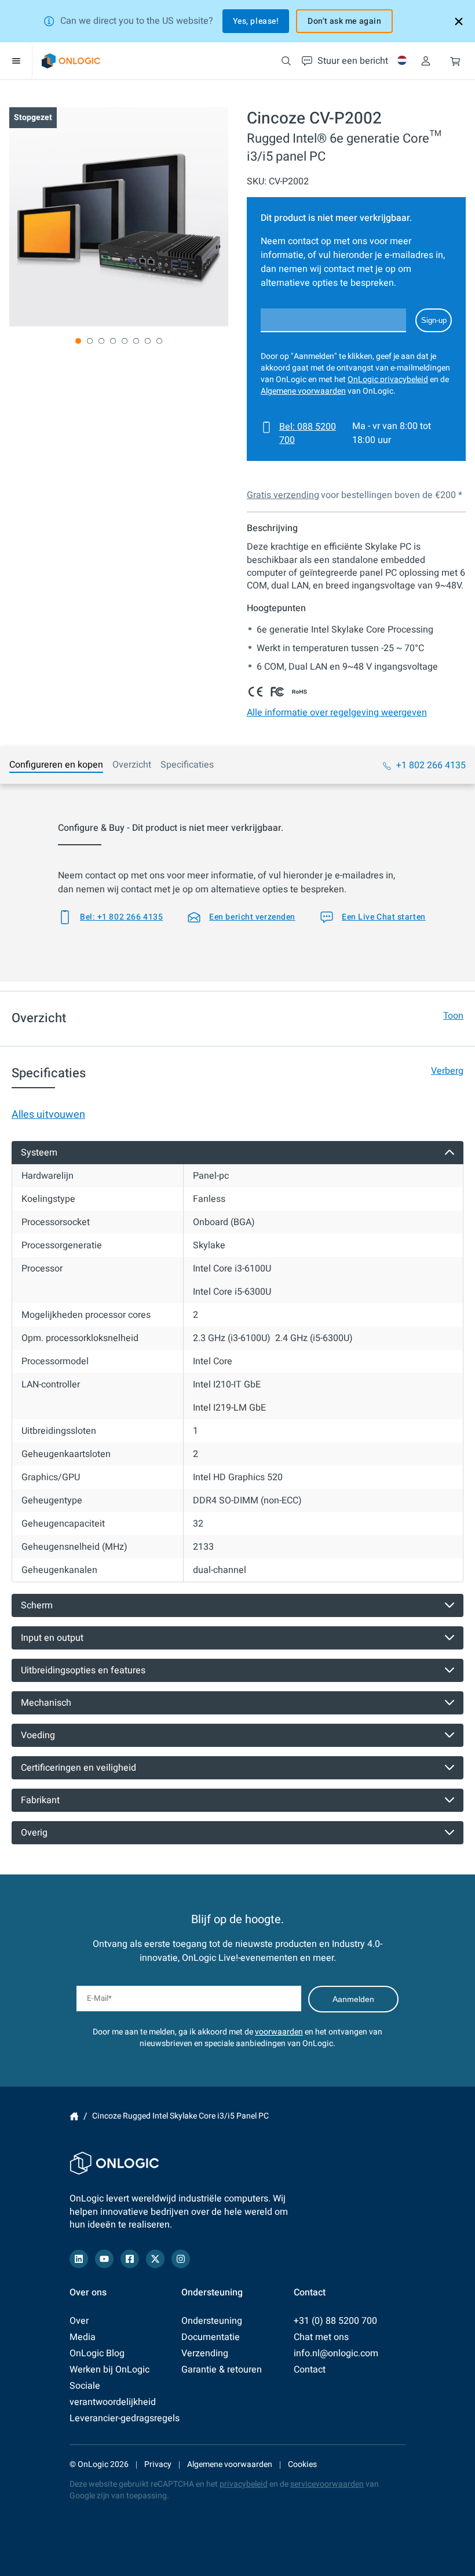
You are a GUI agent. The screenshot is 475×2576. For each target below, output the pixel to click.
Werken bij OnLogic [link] (109, 2370)
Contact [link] (310, 2370)
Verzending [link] (205, 2353)
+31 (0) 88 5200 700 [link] (335, 2321)
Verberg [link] (447, 1071)
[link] (71, 61)
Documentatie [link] (211, 2337)
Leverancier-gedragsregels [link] (125, 2418)
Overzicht (132, 765)
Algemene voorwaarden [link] (303, 391)
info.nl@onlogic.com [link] (336, 2353)
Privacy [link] (158, 2464)
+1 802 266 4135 (431, 765)
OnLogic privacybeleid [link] (388, 379)
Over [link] (79, 2321)
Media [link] (83, 2337)
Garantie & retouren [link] (222, 2370)
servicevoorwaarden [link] (327, 2484)
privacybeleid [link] (244, 2484)
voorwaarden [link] (279, 2032)
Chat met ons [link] (321, 2337)
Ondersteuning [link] (212, 2321)
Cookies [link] (302, 2464)
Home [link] (74, 2116)
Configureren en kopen (56, 765)
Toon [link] (453, 1016)
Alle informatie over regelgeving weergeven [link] (337, 713)
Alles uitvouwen (48, 1115)
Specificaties (187, 765)
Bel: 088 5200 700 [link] (308, 433)
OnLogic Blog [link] (97, 2353)
